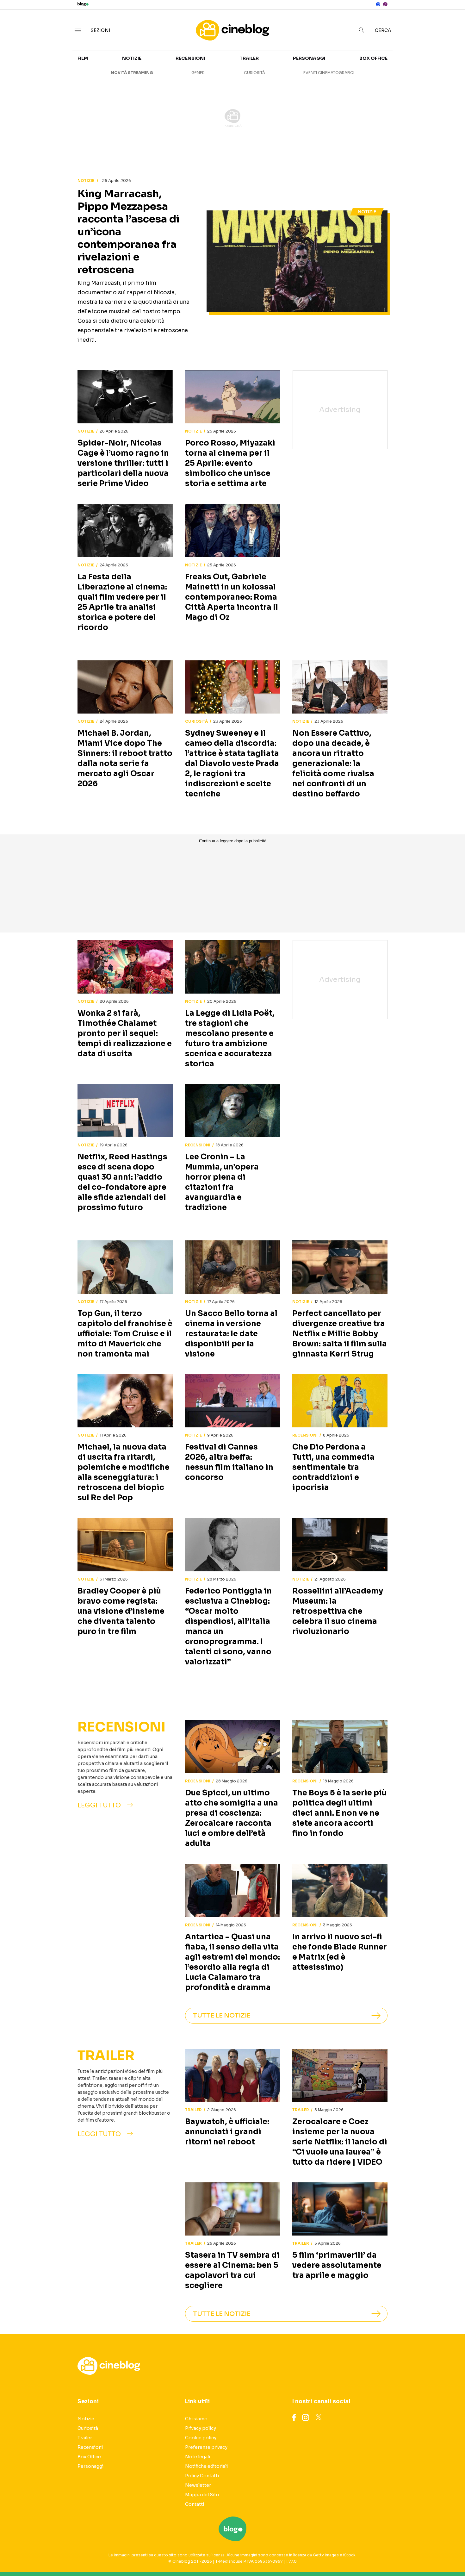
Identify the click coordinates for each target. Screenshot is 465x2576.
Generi (198, 73)
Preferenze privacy (206, 2447)
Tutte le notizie (222, 2015)
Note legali (198, 2457)
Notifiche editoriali (206, 2466)
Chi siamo (196, 2419)
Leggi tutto (99, 1805)
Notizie (132, 58)
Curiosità (254, 73)
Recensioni (190, 58)
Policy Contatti (202, 2476)
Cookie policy (201, 2438)
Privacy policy (201, 2428)
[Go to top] (400, 2555)
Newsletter (198, 2485)
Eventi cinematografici (329, 73)
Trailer (249, 58)
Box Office (373, 58)
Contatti (195, 2504)
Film (83, 58)
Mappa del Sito (202, 2495)
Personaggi (309, 58)
